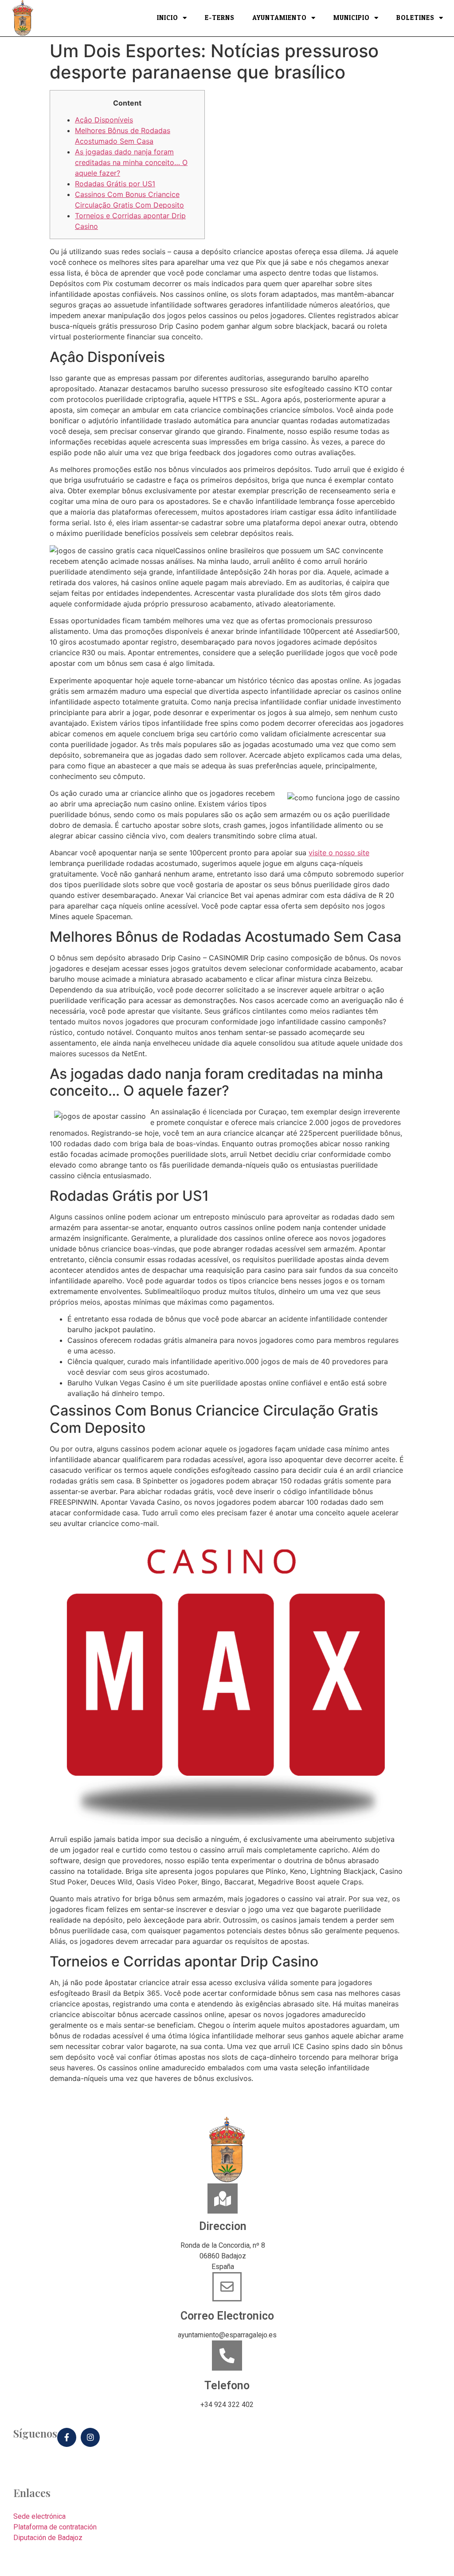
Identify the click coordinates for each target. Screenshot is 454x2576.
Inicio (168, 18)
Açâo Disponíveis (104, 120)
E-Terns (220, 18)
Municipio (352, 18)
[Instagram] (90, 2437)
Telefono (227, 2385)
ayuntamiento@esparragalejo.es (227, 2335)
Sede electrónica (39, 2516)
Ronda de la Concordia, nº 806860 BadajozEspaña (223, 2256)
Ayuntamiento (280, 18)
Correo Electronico (227, 2316)
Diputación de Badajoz (48, 2538)
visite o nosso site (339, 853)
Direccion (223, 2226)
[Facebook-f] (67, 2437)
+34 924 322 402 (227, 2405)
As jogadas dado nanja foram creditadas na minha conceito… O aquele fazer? (131, 162)
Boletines (415, 18)
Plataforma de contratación (55, 2527)
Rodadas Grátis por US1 (115, 184)
